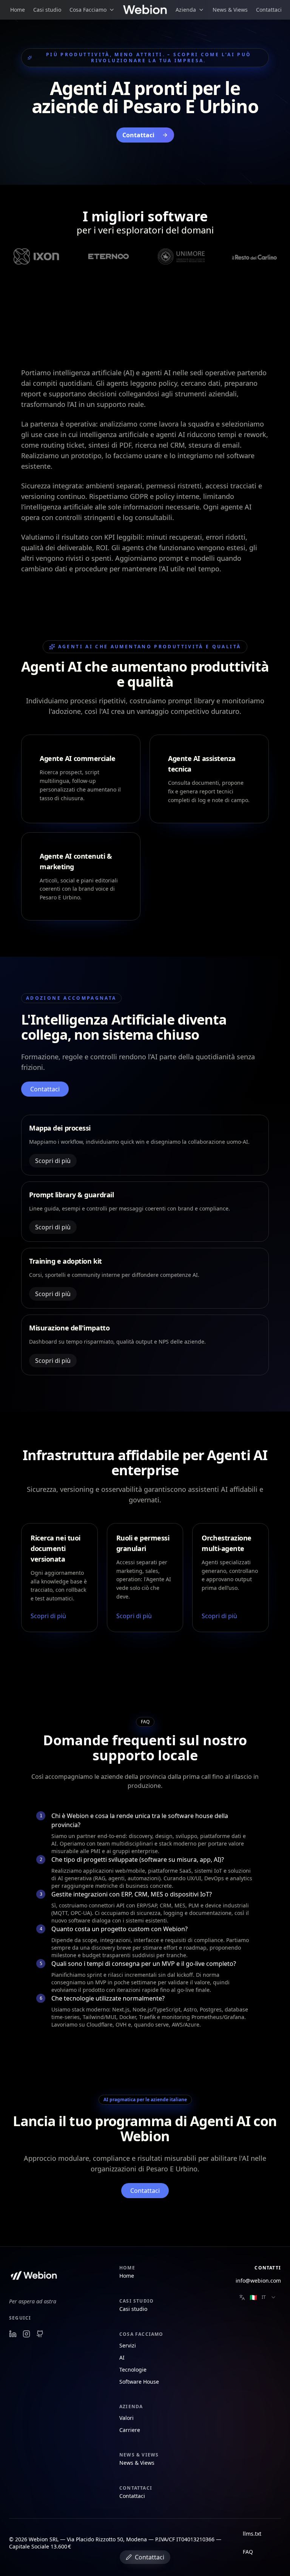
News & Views (230, 10)
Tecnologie (133, 2370)
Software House (139, 2382)
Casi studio (47, 10)
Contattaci (269, 10)
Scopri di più (53, 1161)
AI (122, 2357)
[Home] (145, 10)
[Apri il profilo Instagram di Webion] (26, 2334)
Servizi (128, 2345)
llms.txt (252, 2534)
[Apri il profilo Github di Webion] (40, 2334)
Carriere (130, 2430)
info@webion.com (258, 2281)
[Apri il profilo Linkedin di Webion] (13, 2334)
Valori (126, 2418)
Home (18, 10)
